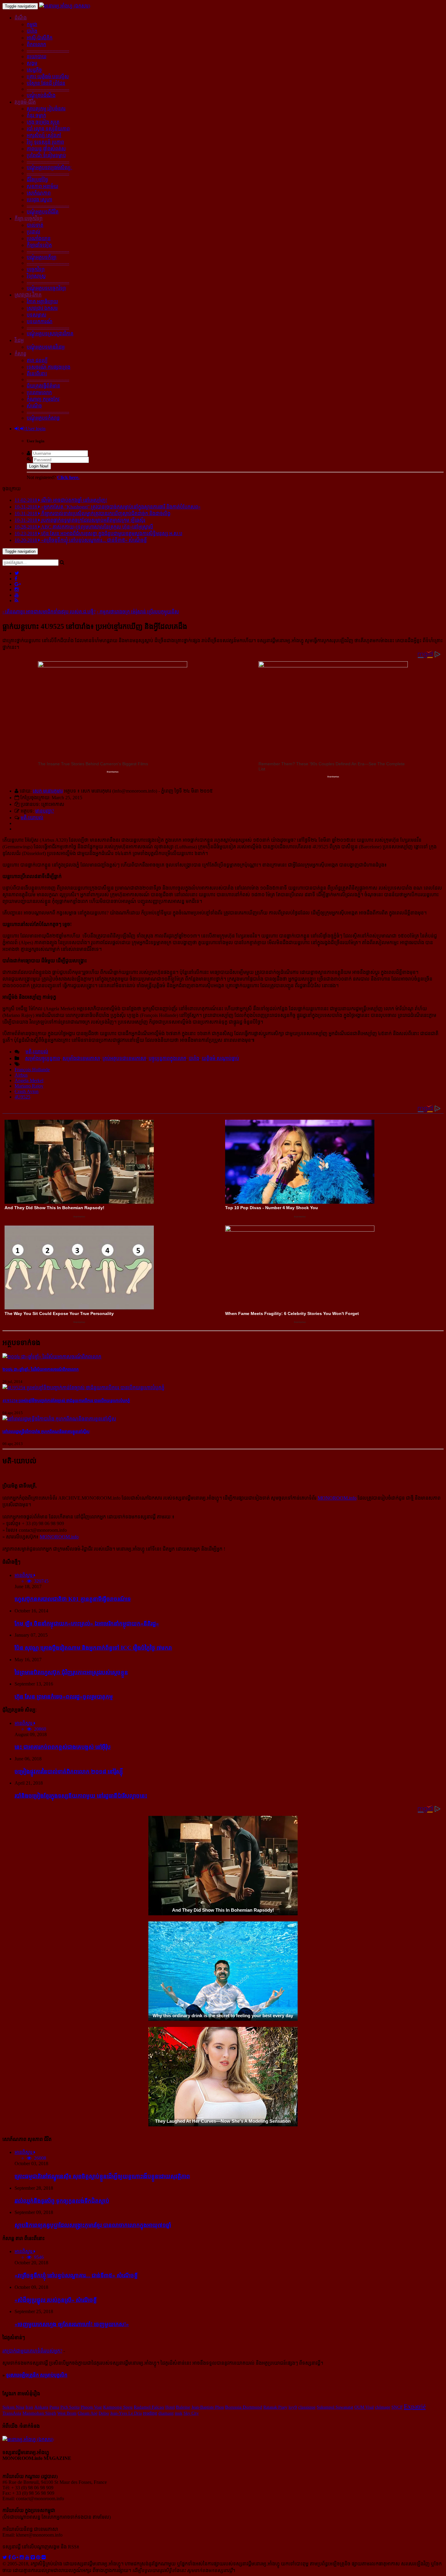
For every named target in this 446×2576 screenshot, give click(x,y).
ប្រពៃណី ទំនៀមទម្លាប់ (46, 155)
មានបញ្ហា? (45, 811)
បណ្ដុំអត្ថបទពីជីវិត (43, 212)
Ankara (41, 2407)
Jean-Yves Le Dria (126, 2413)
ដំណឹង (21, 18)
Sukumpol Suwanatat (335, 2407)
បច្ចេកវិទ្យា (36, 269)
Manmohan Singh (39, 2413)
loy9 (293, 2407)
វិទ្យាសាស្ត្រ (36, 276)
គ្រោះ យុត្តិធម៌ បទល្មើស (48, 77)
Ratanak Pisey (275, 2407)
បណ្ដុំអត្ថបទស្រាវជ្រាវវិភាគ (50, 334)
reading (150, 2413)
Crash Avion (27, 1091)
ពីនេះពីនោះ (37, 374)
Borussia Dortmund (244, 2407)
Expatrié (415, 2407)
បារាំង (32, 31)
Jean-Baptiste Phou (208, 2407)
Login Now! (39, 466)
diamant (166, 2413)
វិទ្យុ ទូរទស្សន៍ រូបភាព (45, 142)
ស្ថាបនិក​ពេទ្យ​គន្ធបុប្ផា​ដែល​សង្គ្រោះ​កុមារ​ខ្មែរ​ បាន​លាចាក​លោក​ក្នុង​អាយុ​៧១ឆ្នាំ (93, 2225)
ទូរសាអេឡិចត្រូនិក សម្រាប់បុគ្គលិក (37, 2375)
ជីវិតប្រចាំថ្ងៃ (37, 180)
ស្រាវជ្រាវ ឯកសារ (42, 308)
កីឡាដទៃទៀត (39, 245)
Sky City (191, 2413)
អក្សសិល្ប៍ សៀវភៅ (44, 135)
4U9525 (22, 1097)
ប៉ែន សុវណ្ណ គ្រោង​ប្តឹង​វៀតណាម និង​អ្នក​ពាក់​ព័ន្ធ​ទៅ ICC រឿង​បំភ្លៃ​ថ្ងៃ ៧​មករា (93, 1648)
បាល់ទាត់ (35, 225)
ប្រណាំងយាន (39, 238)
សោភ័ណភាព (39, 193)
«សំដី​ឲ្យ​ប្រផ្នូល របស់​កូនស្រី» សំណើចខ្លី (56, 2300)
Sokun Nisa (13, 2407)
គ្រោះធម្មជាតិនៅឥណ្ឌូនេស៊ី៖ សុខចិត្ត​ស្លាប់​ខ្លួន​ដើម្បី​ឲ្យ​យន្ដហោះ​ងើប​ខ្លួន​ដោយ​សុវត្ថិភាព (102, 2176)
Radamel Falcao (149, 2407)
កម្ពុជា (32, 24)
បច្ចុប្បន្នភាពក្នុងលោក (167, 1058)
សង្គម (32, 63)
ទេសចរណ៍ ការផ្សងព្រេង (49, 367)
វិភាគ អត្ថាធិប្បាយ (42, 302)
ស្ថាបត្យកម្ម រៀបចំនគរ (46, 109)
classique (307, 2407)
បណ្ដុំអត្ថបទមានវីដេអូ (46, 347)
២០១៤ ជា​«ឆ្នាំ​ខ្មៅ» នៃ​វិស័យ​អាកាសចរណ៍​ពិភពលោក (41, 1369)
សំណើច (34, 406)
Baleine (183, 2407)
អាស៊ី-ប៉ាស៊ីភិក (40, 38)
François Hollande (32, 1070)
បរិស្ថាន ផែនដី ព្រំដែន (46, 83)
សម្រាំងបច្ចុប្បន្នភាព (43, 1058)
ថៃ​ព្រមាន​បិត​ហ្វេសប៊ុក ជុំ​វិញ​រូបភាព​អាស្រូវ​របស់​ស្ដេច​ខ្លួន (71, 1672)
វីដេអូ (19, 340)
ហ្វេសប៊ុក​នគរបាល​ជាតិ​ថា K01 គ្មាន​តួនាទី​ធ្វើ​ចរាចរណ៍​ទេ (73, 1599)
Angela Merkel (29, 1080)
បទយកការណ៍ (40, 322)
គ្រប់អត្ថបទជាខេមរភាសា (124, 1058)
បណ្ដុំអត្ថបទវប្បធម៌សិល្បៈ (49, 168)
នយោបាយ (37, 57)
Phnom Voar (91, 2407)
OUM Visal (364, 2407)
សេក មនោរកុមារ (48, 791)
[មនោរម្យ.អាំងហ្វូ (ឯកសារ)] (65, 6)
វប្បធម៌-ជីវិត (25, 102)
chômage (383, 2407)
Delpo (104, 2413)
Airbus (21, 1075)
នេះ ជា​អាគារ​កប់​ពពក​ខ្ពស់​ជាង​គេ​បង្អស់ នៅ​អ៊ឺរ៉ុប (63, 1747)
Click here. (68, 477)
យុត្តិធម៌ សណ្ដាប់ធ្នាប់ (220, 1058)
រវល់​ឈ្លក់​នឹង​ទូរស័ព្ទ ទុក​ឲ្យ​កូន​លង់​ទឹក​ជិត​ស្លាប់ (62, 2201)
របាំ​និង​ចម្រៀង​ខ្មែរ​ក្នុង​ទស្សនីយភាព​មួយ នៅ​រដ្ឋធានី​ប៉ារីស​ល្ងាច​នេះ (81, 1796)
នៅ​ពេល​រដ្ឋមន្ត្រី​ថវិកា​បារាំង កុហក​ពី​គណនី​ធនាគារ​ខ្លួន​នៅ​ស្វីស (46, 1432)
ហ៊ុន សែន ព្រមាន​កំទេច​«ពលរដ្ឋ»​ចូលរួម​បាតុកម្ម (64, 1697)
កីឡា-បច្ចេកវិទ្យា (29, 218)
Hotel (170, 2407)
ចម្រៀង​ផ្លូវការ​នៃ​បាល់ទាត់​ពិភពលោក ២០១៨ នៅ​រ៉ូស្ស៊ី (69, 1771)
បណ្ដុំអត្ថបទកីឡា (42, 257)
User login (35, 429)
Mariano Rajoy (29, 1086)
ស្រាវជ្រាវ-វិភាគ (28, 295)
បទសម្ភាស (37, 315)
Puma (54, 2407)
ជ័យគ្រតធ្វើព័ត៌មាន (43, 386)
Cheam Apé (88, 2413)
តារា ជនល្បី (37, 360)
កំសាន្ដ (20, 354)
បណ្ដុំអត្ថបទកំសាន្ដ (43, 418)
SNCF (397, 2407)
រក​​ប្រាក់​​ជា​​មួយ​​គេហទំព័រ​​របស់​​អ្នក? (32, 2351)
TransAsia (12, 2413)
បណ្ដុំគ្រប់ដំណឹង (41, 95)
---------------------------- (48, 50)
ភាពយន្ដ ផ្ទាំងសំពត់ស (46, 149)
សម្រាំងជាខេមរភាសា (81, 1058)
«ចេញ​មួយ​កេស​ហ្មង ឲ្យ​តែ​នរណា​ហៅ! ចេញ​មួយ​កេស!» (72, 2324)
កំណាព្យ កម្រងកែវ (43, 399)
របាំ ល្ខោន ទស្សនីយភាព (48, 129)
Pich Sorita (70, 2407)
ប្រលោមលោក (39, 392)
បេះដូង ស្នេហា (39, 200)
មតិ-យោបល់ (32, 818)
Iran (29, 2407)
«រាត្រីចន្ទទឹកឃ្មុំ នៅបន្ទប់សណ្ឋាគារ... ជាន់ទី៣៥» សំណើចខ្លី (76, 2275)
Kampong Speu (118, 2407)
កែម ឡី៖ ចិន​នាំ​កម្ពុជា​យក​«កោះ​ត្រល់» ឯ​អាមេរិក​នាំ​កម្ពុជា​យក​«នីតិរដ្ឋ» (87, 1623)
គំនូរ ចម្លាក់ (36, 115)
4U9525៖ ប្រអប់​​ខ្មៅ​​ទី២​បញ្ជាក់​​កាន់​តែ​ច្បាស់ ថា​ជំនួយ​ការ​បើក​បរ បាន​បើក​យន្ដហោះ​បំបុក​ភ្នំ (66, 1401)
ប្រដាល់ (34, 232)
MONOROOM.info (337, 1498)
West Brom (67, 2413)
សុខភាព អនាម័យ (42, 186)
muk (179, 2413)
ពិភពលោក (36, 44)
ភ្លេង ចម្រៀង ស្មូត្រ (43, 122)
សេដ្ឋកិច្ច (34, 70)
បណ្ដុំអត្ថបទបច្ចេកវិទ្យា (46, 288)
